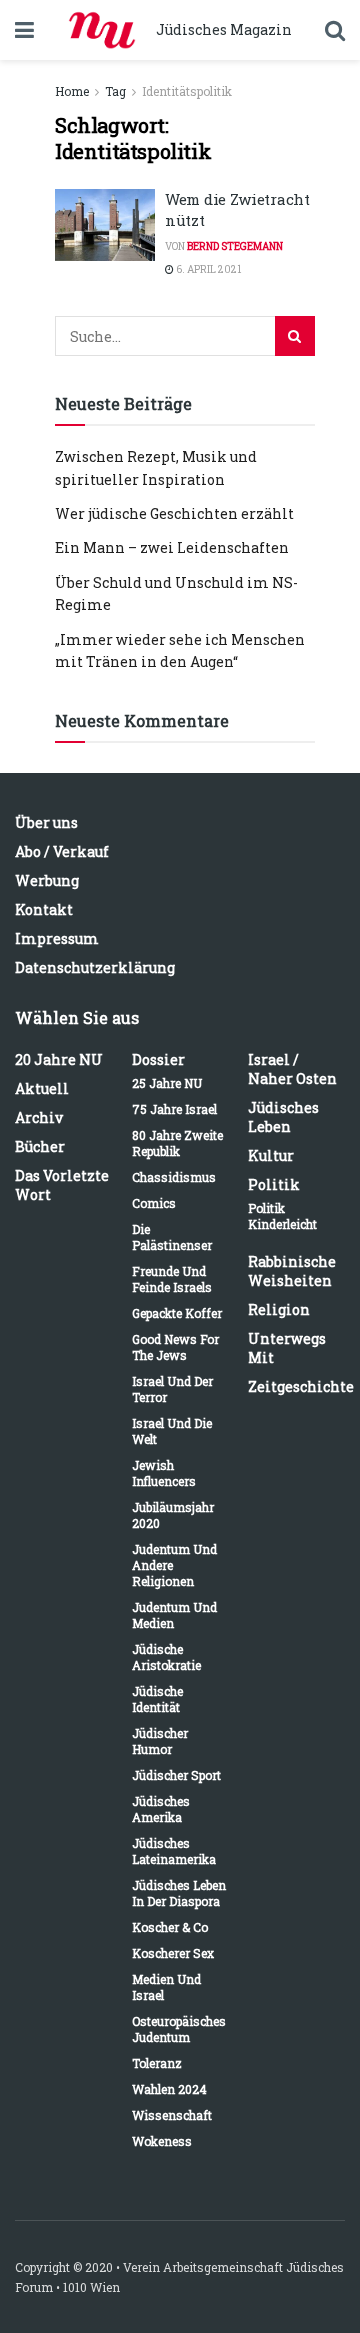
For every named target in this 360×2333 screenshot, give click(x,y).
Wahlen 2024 (169, 2089)
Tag (115, 91)
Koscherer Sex (173, 1953)
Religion (279, 1309)
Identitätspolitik (187, 91)
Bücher (40, 1146)
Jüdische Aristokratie (166, 1657)
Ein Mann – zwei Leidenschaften (172, 547)
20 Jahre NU (59, 1059)
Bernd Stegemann (235, 246)
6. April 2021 (207, 269)
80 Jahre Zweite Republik (177, 1143)
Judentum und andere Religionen (174, 1565)
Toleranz (157, 2063)
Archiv (39, 1117)
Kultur (271, 1155)
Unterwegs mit (287, 1348)
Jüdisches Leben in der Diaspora (179, 1893)
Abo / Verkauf (62, 851)
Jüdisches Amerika (161, 1809)
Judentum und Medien (174, 1615)
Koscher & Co (170, 1927)
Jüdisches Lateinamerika (174, 1851)
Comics (154, 1203)
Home (72, 91)
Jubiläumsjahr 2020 (173, 1515)
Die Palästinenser (172, 1237)
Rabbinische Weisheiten (292, 1271)
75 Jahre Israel (174, 1109)
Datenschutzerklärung (95, 967)
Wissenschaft (172, 2115)
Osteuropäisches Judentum (179, 2029)
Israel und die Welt (172, 1431)
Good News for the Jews (175, 1347)
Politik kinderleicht (282, 1216)
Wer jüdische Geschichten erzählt (174, 513)
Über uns (46, 822)
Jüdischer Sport (176, 1775)
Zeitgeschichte (301, 1386)
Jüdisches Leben (283, 1117)
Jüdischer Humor (160, 1741)
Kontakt (44, 909)
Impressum (57, 938)
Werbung (47, 880)
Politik (274, 1184)
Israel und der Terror (172, 1389)
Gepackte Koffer (177, 1313)
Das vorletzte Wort (62, 1185)
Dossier (158, 1059)
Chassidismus (174, 1177)
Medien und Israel (166, 1987)
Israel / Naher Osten (292, 1069)
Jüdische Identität (157, 1699)
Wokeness (162, 2141)
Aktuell (42, 1088)
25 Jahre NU (167, 1083)
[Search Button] (295, 336)
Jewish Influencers (164, 1473)
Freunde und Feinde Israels (172, 1279)
